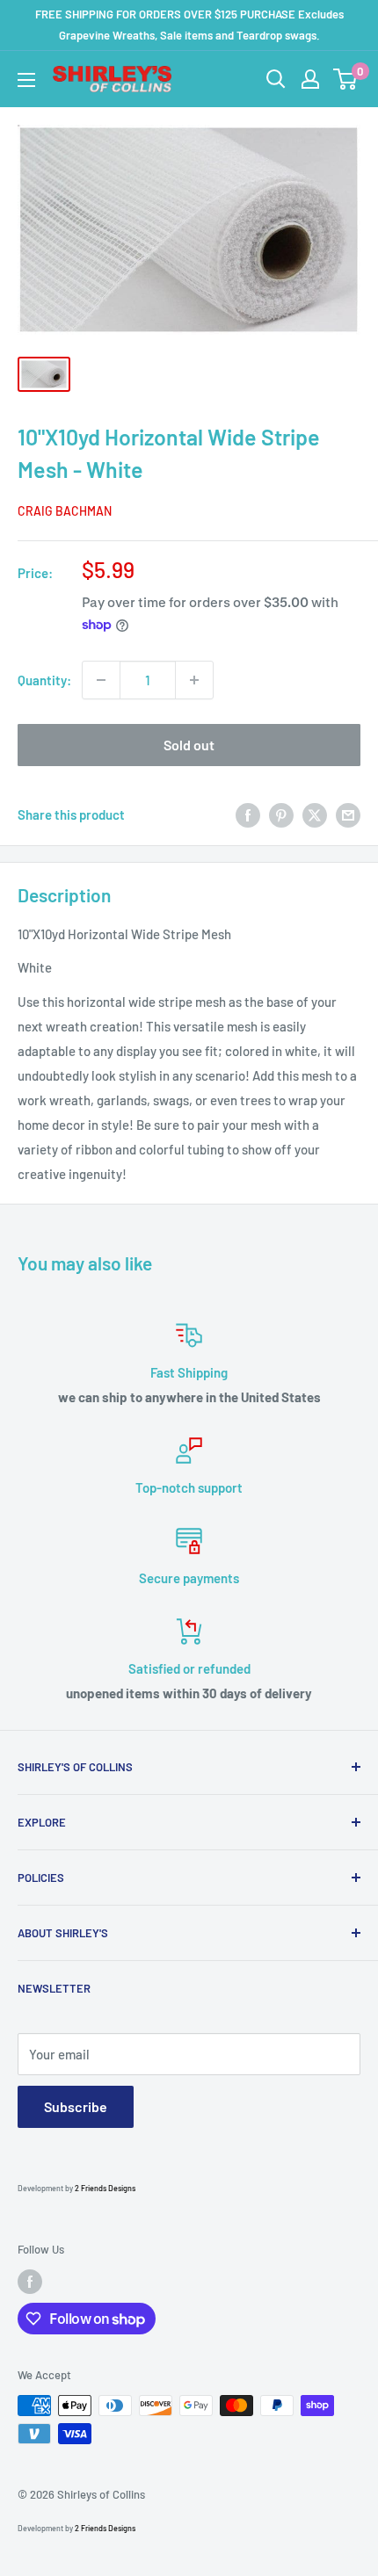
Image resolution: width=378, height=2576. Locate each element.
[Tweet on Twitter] (315, 814)
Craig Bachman (65, 511)
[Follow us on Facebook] (30, 2282)
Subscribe (76, 2106)
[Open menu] (26, 80)
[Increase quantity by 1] (194, 680)
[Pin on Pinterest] (281, 814)
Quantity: (44, 680)
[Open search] (276, 79)
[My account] (310, 79)
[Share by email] (348, 814)
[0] (346, 79)
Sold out (189, 745)
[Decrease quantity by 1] (101, 680)
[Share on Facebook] (248, 814)
